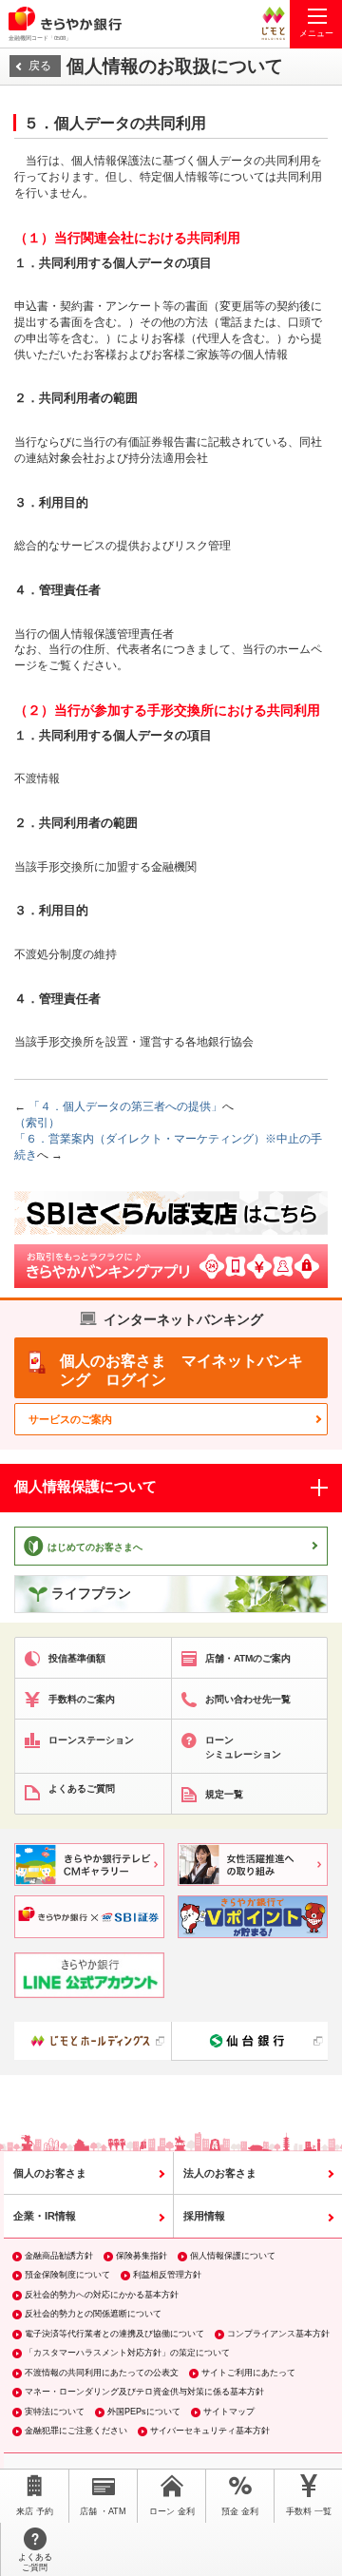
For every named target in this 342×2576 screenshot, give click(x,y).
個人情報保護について (233, 2256)
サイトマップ (229, 2412)
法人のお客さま (220, 2173)
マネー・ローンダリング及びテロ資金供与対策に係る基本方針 (144, 2392)
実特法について (55, 2412)
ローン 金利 (172, 2511)
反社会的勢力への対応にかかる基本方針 (102, 2295)
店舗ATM (103, 2511)
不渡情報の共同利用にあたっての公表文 (102, 2373)
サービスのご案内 (70, 1419)
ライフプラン (91, 1593)
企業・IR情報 (45, 2216)
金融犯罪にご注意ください (76, 2431)
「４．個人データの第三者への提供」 (124, 1106)
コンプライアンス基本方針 (278, 2334)
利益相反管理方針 (167, 2275)
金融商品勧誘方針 (59, 2256)
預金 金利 (240, 2511)
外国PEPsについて (144, 2412)
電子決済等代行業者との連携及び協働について (114, 2334)
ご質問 (35, 2562)
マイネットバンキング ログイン (181, 1370)
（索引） (37, 1123)
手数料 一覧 (309, 2511)
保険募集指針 (142, 2256)
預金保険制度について (67, 2275)
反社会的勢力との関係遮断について (93, 2314)
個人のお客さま (50, 2173)
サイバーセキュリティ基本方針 (210, 2431)
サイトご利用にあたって (248, 2373)
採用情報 (204, 2216)
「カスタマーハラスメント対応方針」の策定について (127, 2353)
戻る (40, 66)
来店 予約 (35, 2511)
